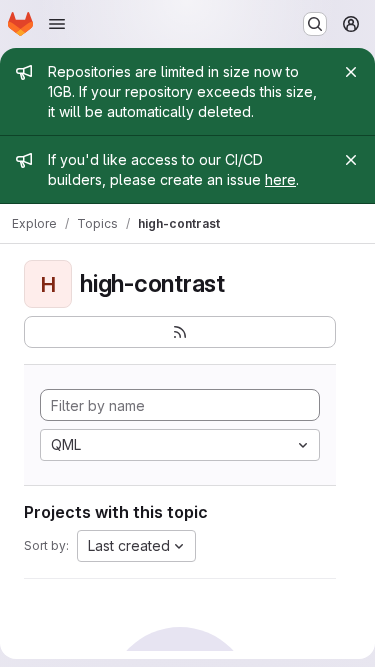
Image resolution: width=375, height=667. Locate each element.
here (280, 179)
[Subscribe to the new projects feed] (180, 332)
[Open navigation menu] (57, 24)
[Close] (351, 72)
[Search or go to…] (315, 24)
